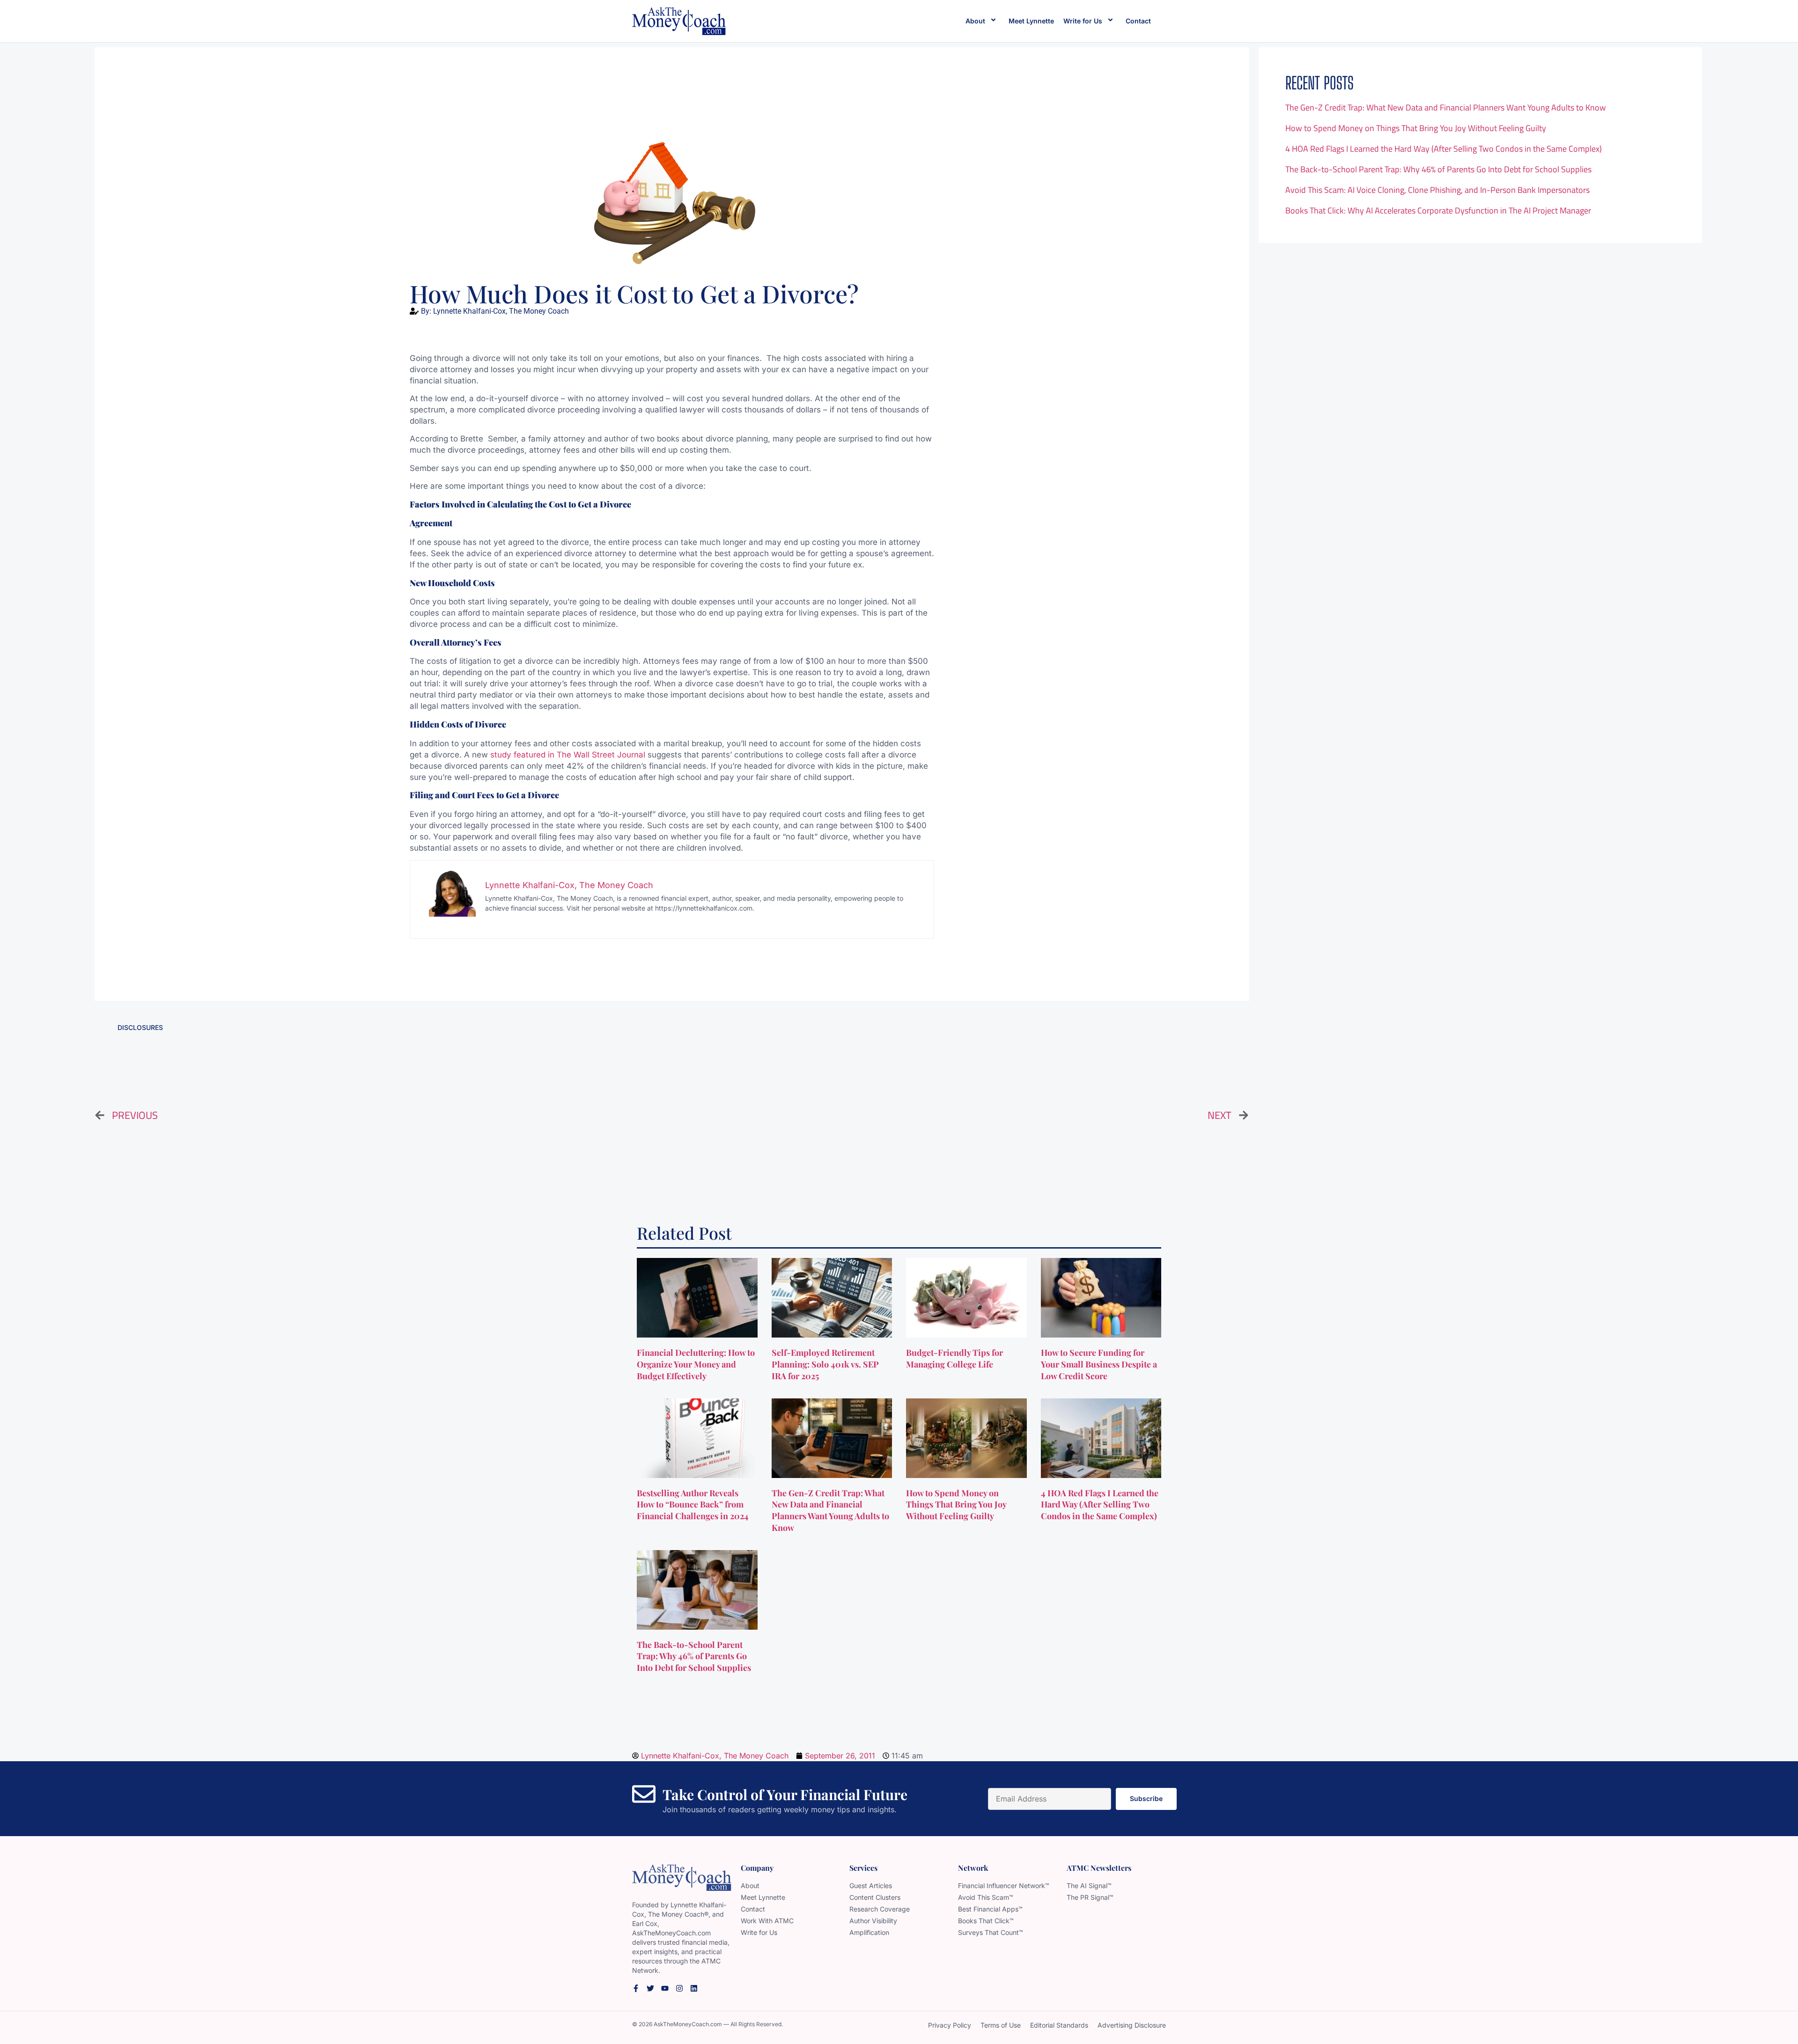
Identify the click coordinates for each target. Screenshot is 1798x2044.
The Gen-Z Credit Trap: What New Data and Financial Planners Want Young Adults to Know (1446, 107)
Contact (1138, 21)
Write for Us (1083, 21)
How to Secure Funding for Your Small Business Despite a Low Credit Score (1099, 1364)
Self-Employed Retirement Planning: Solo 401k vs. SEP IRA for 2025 (825, 1364)
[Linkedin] (694, 1988)
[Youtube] (665, 1988)
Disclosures (140, 1027)
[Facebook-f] (636, 1988)
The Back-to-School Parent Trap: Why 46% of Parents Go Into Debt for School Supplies (1438, 169)
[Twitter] (650, 1988)
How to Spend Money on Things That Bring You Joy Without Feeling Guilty (1416, 128)
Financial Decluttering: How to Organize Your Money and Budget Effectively (696, 1364)
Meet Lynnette (1031, 21)
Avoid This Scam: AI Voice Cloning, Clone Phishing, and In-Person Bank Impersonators (1437, 190)
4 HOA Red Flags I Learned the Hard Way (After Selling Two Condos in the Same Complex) (1444, 149)
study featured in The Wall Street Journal (568, 755)
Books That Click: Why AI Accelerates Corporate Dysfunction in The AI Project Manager (1438, 210)
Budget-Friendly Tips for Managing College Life (954, 1358)
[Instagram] (679, 1988)
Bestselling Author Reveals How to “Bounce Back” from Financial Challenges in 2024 (694, 1505)
